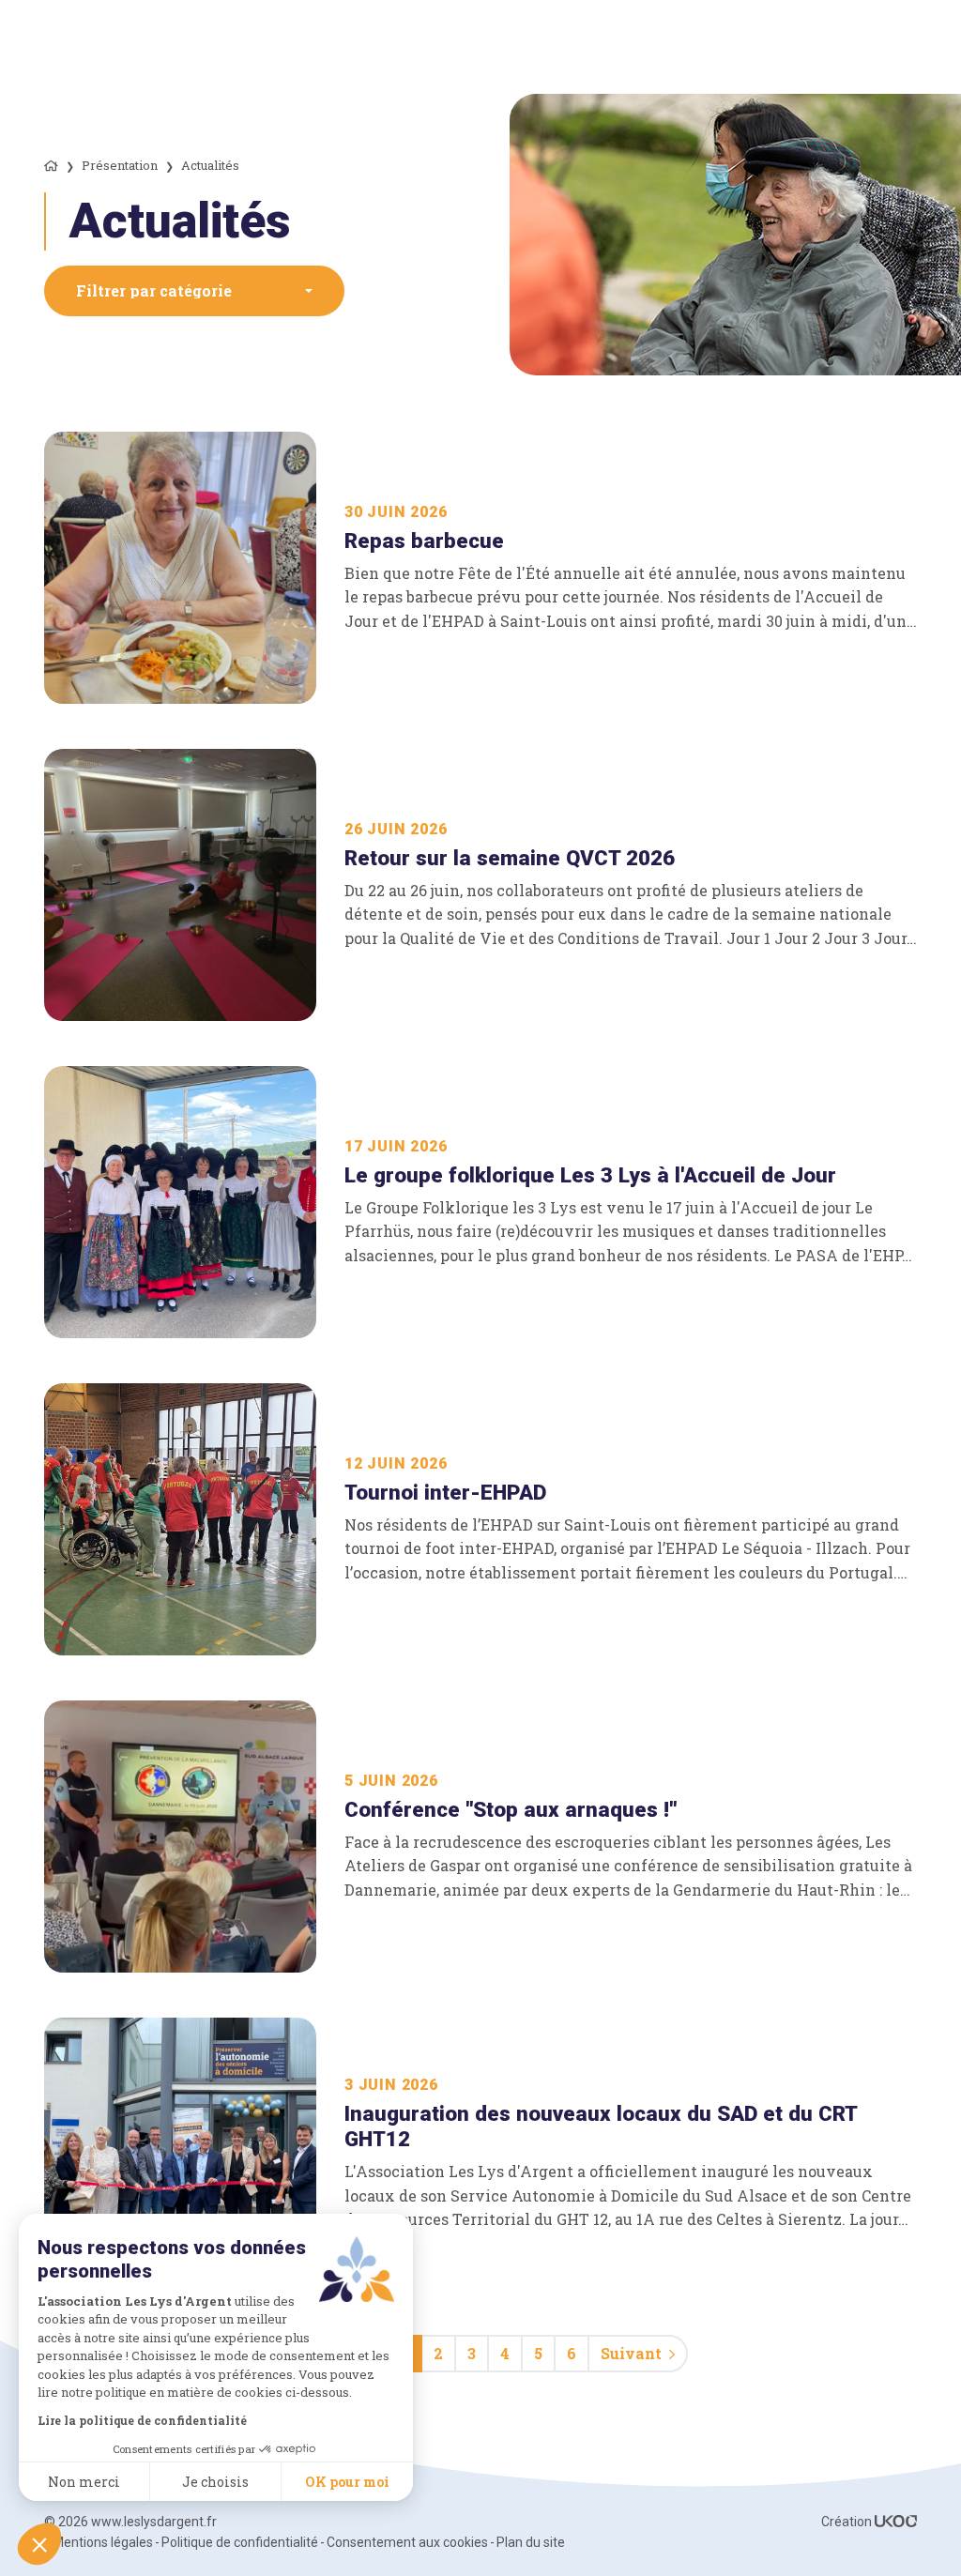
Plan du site (531, 2542)
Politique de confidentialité (240, 2542)
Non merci (84, 2482)
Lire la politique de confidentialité (142, 2420)
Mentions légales (103, 2542)
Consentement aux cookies (407, 2542)
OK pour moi (347, 2482)
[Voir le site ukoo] (896, 2522)
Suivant (631, 2353)
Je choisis (215, 2482)
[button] (194, 291)
